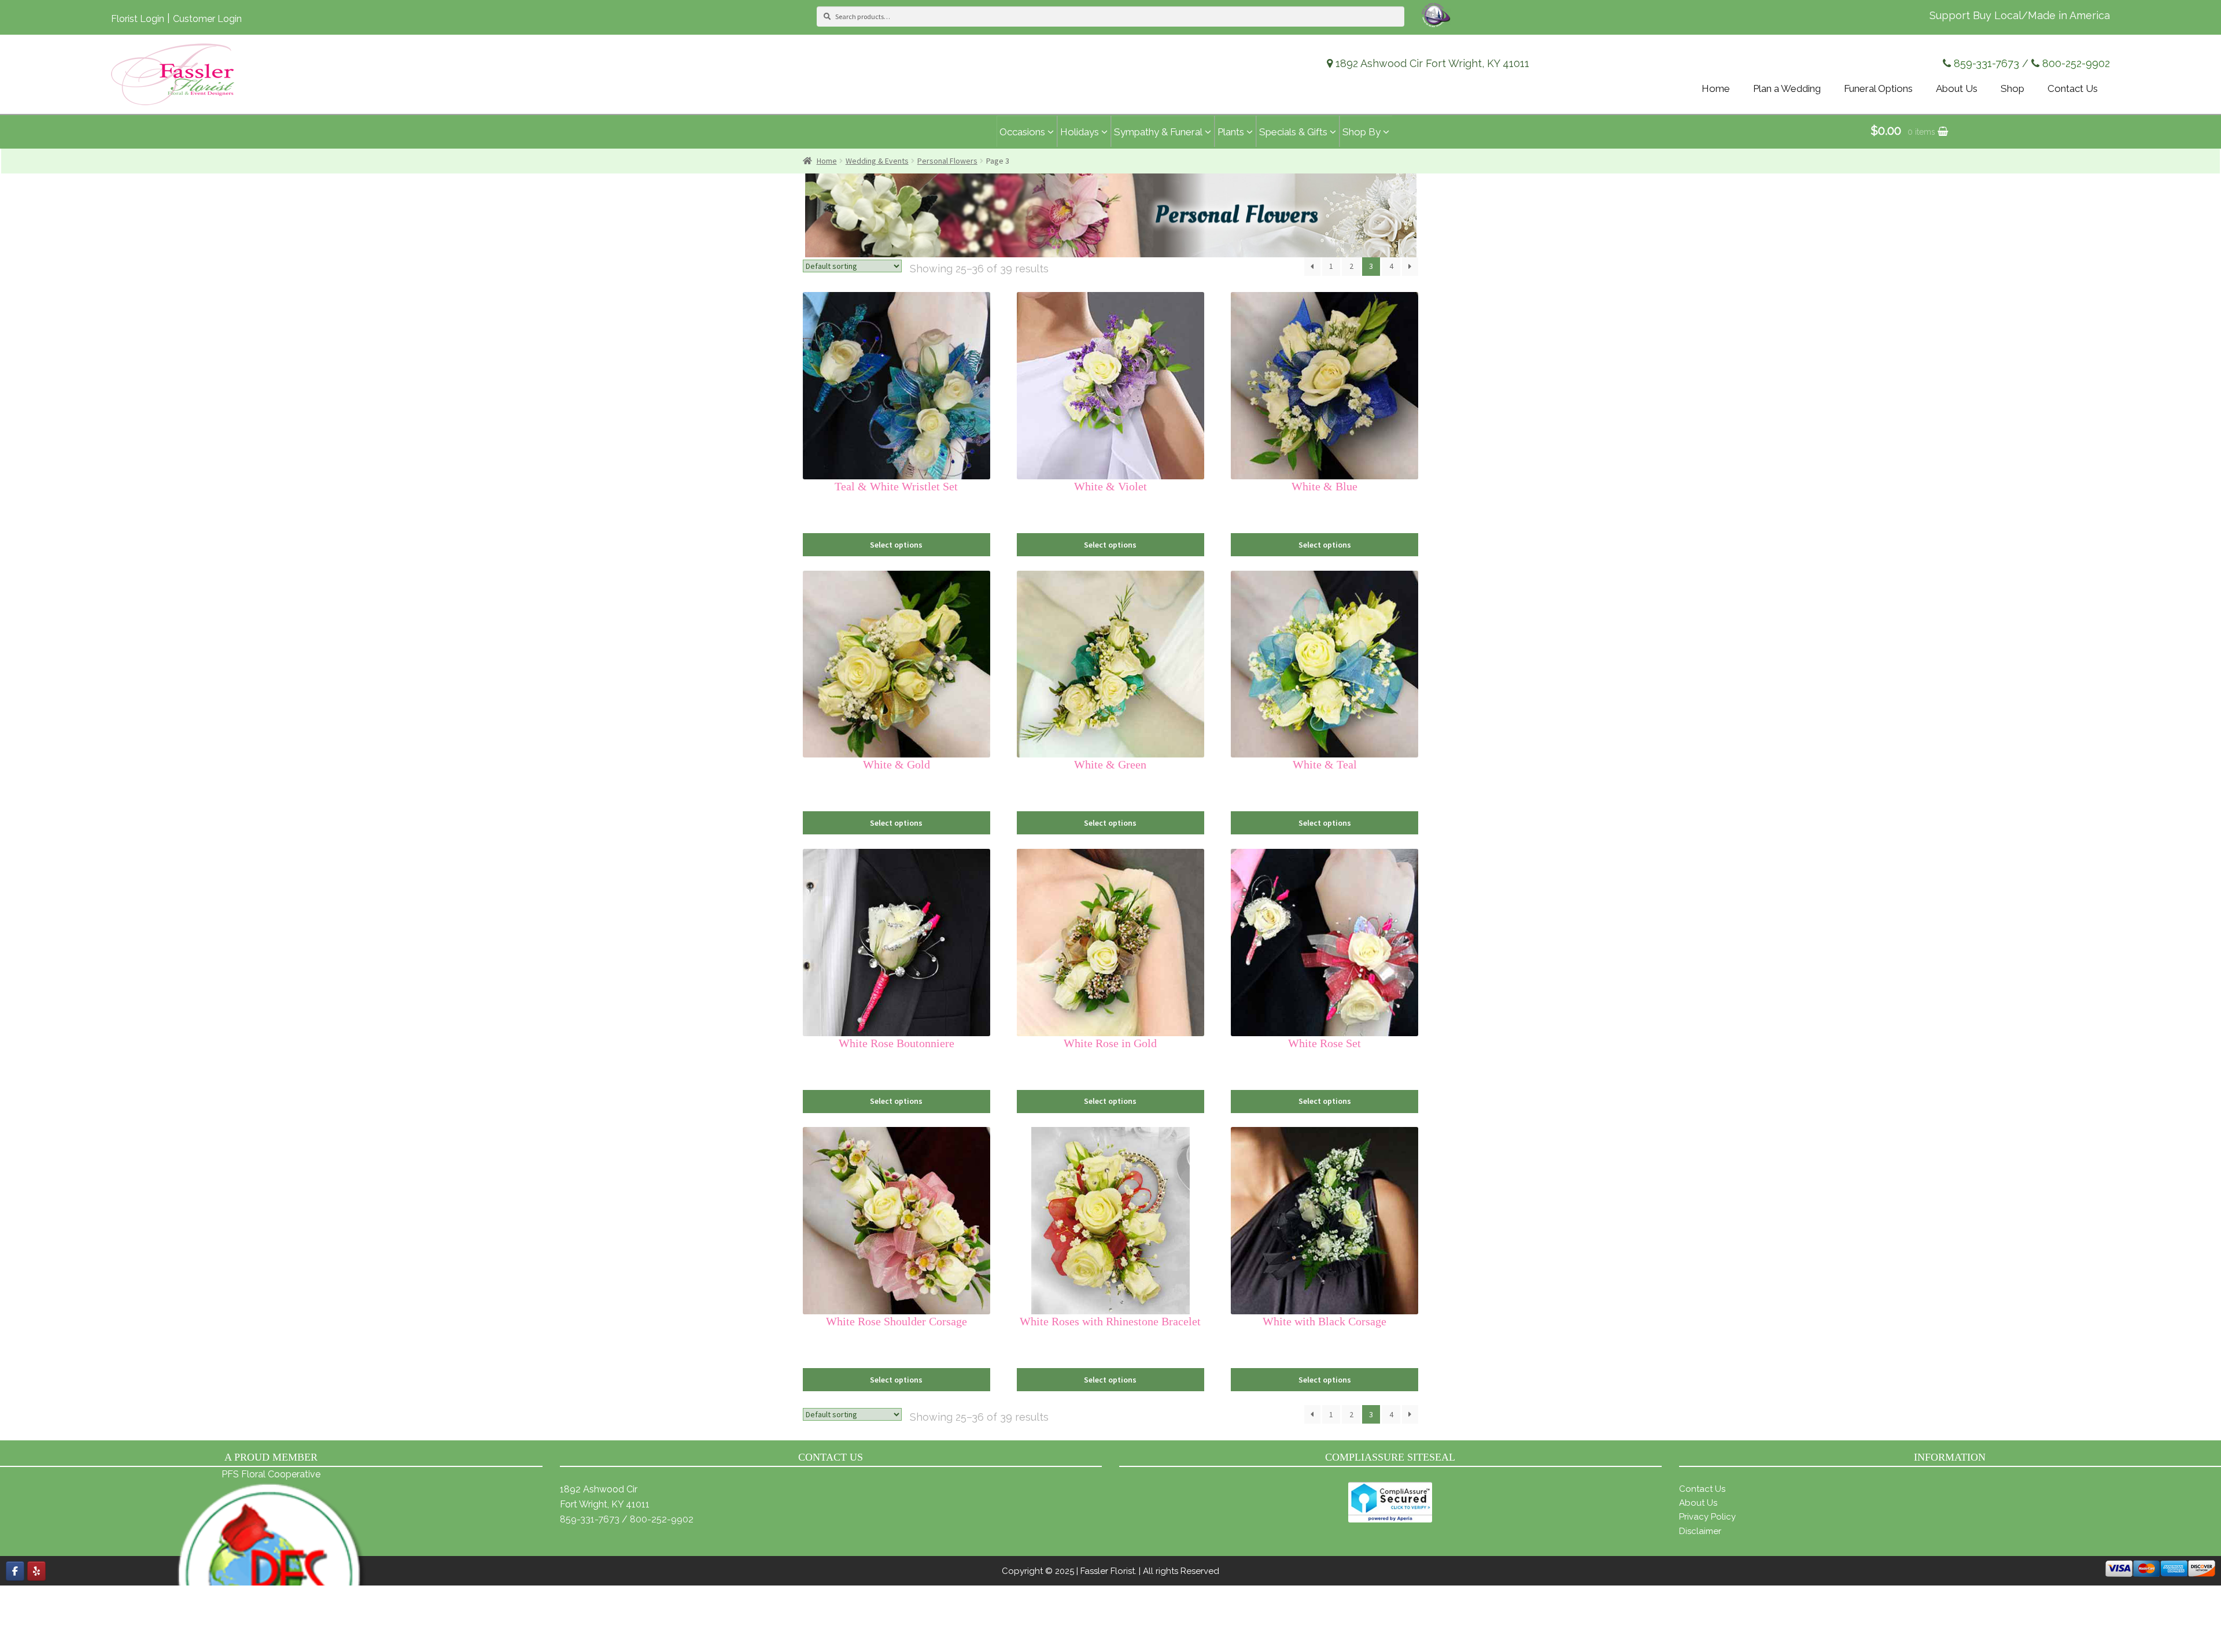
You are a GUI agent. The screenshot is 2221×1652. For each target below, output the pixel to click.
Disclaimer (1700, 1531)
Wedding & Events (877, 161)
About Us (1698, 1503)
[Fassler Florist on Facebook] (15, 1571)
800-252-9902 (2076, 63)
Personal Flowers (947, 161)
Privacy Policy (1707, 1517)
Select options (896, 545)
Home (827, 161)
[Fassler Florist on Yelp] (36, 1571)
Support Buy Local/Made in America (2020, 15)
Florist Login (138, 19)
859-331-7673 (1986, 63)
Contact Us (1702, 1489)
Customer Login (207, 19)
